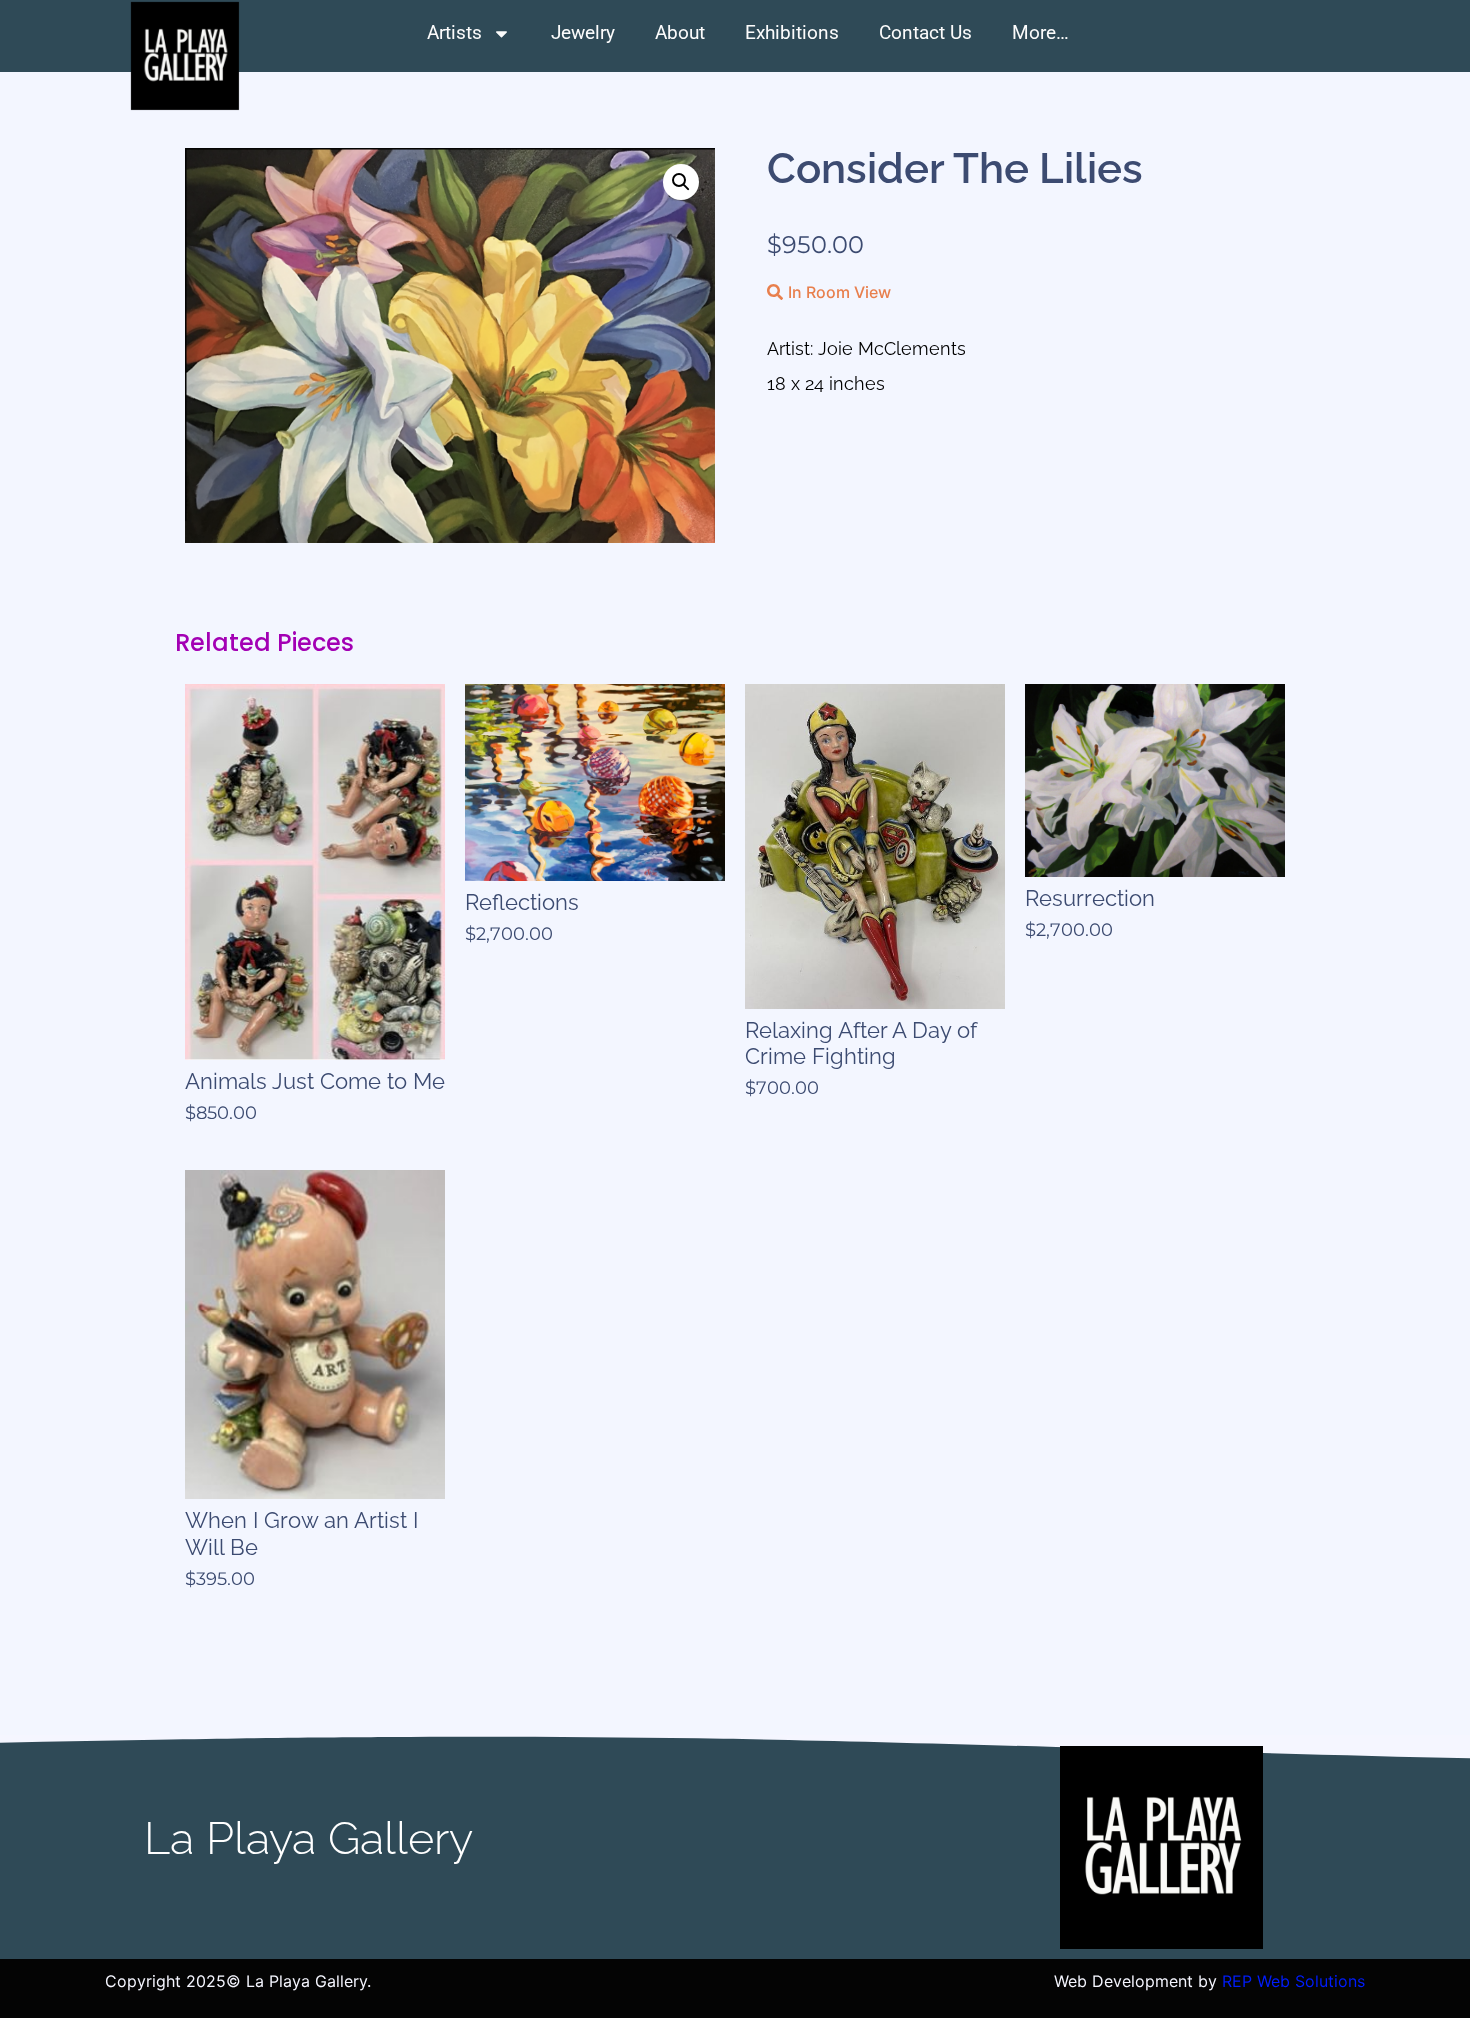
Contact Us (925, 32)
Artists (454, 32)
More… (1040, 32)
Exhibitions (792, 32)
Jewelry (583, 32)
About (680, 32)
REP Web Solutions (1293, 1981)
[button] (681, 182)
